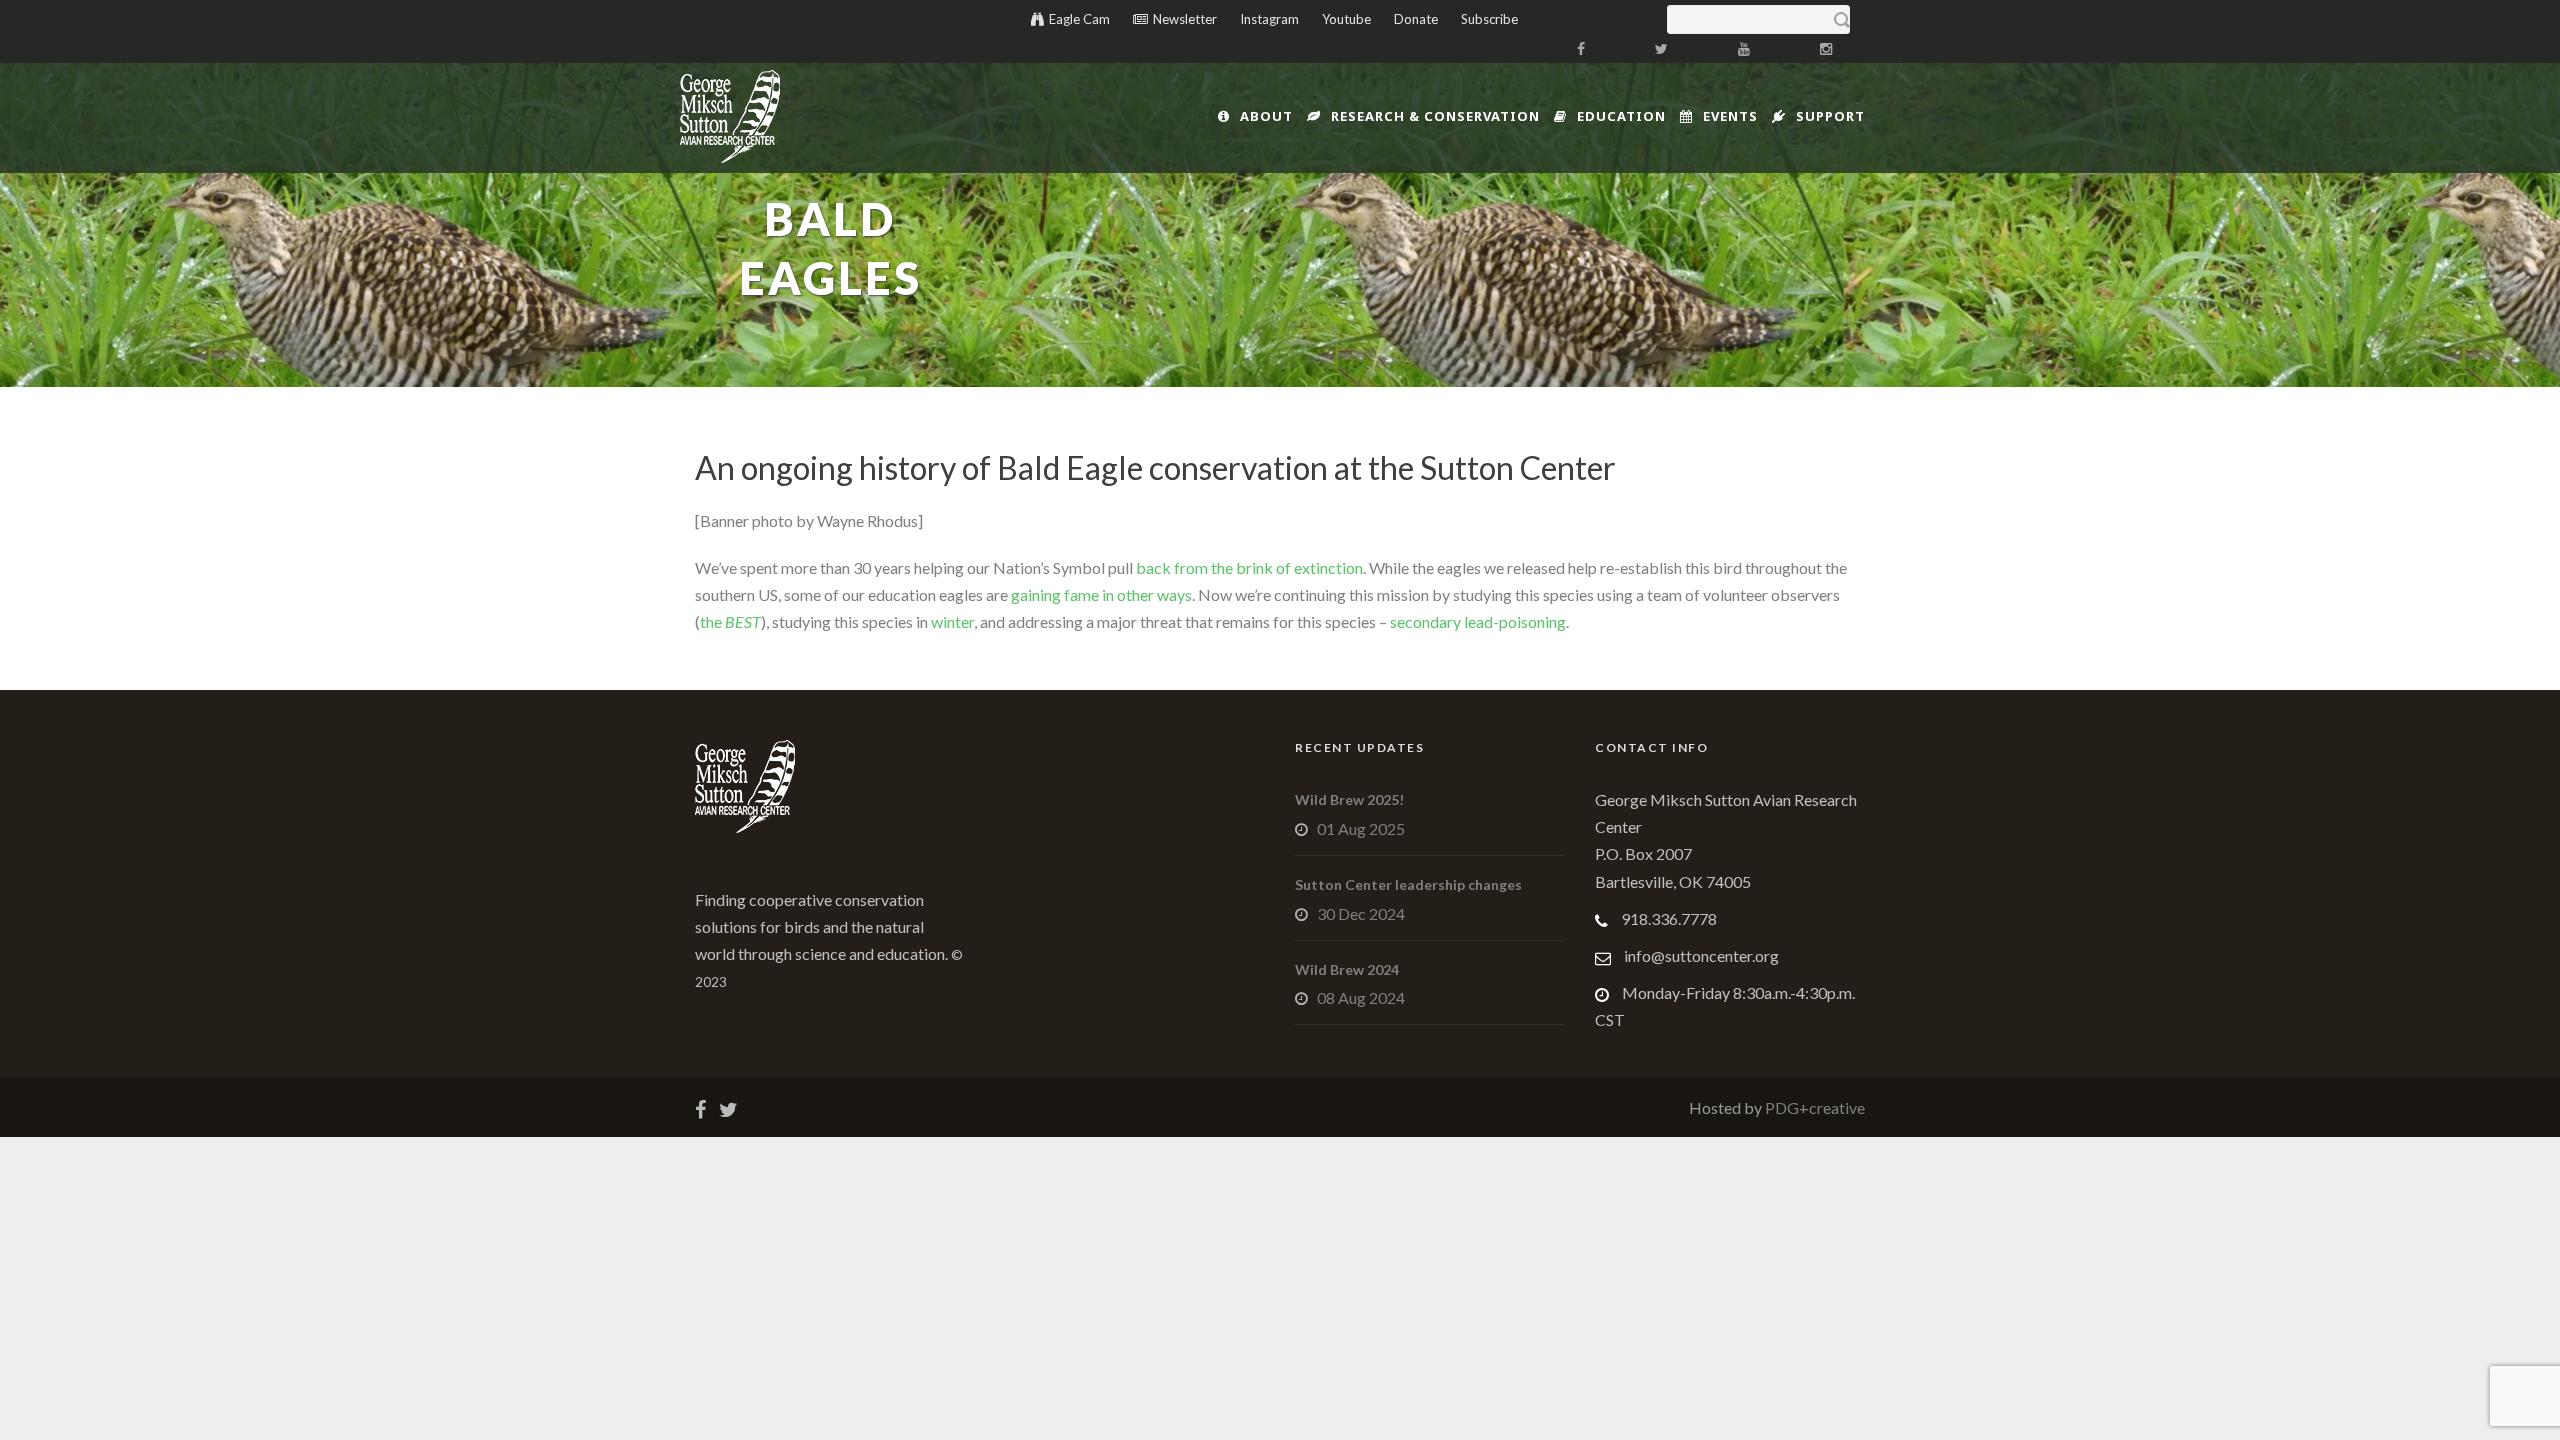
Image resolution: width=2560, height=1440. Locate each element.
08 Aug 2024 (1361, 997)
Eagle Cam (1079, 19)
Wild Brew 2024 (1347, 969)
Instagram (1269, 19)
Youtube (1346, 19)
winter (952, 621)
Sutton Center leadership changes (1408, 884)
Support (1830, 116)
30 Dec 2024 (1361, 913)
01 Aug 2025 (1361, 828)
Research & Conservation (1435, 116)
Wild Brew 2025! (1349, 799)
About (1266, 116)
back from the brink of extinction (1249, 567)
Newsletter (1185, 19)
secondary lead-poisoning (1478, 621)
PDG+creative (1813, 1107)
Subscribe (1489, 19)
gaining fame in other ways (1101, 594)
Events (1730, 116)
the (730, 621)
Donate (1416, 19)
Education (1621, 116)
